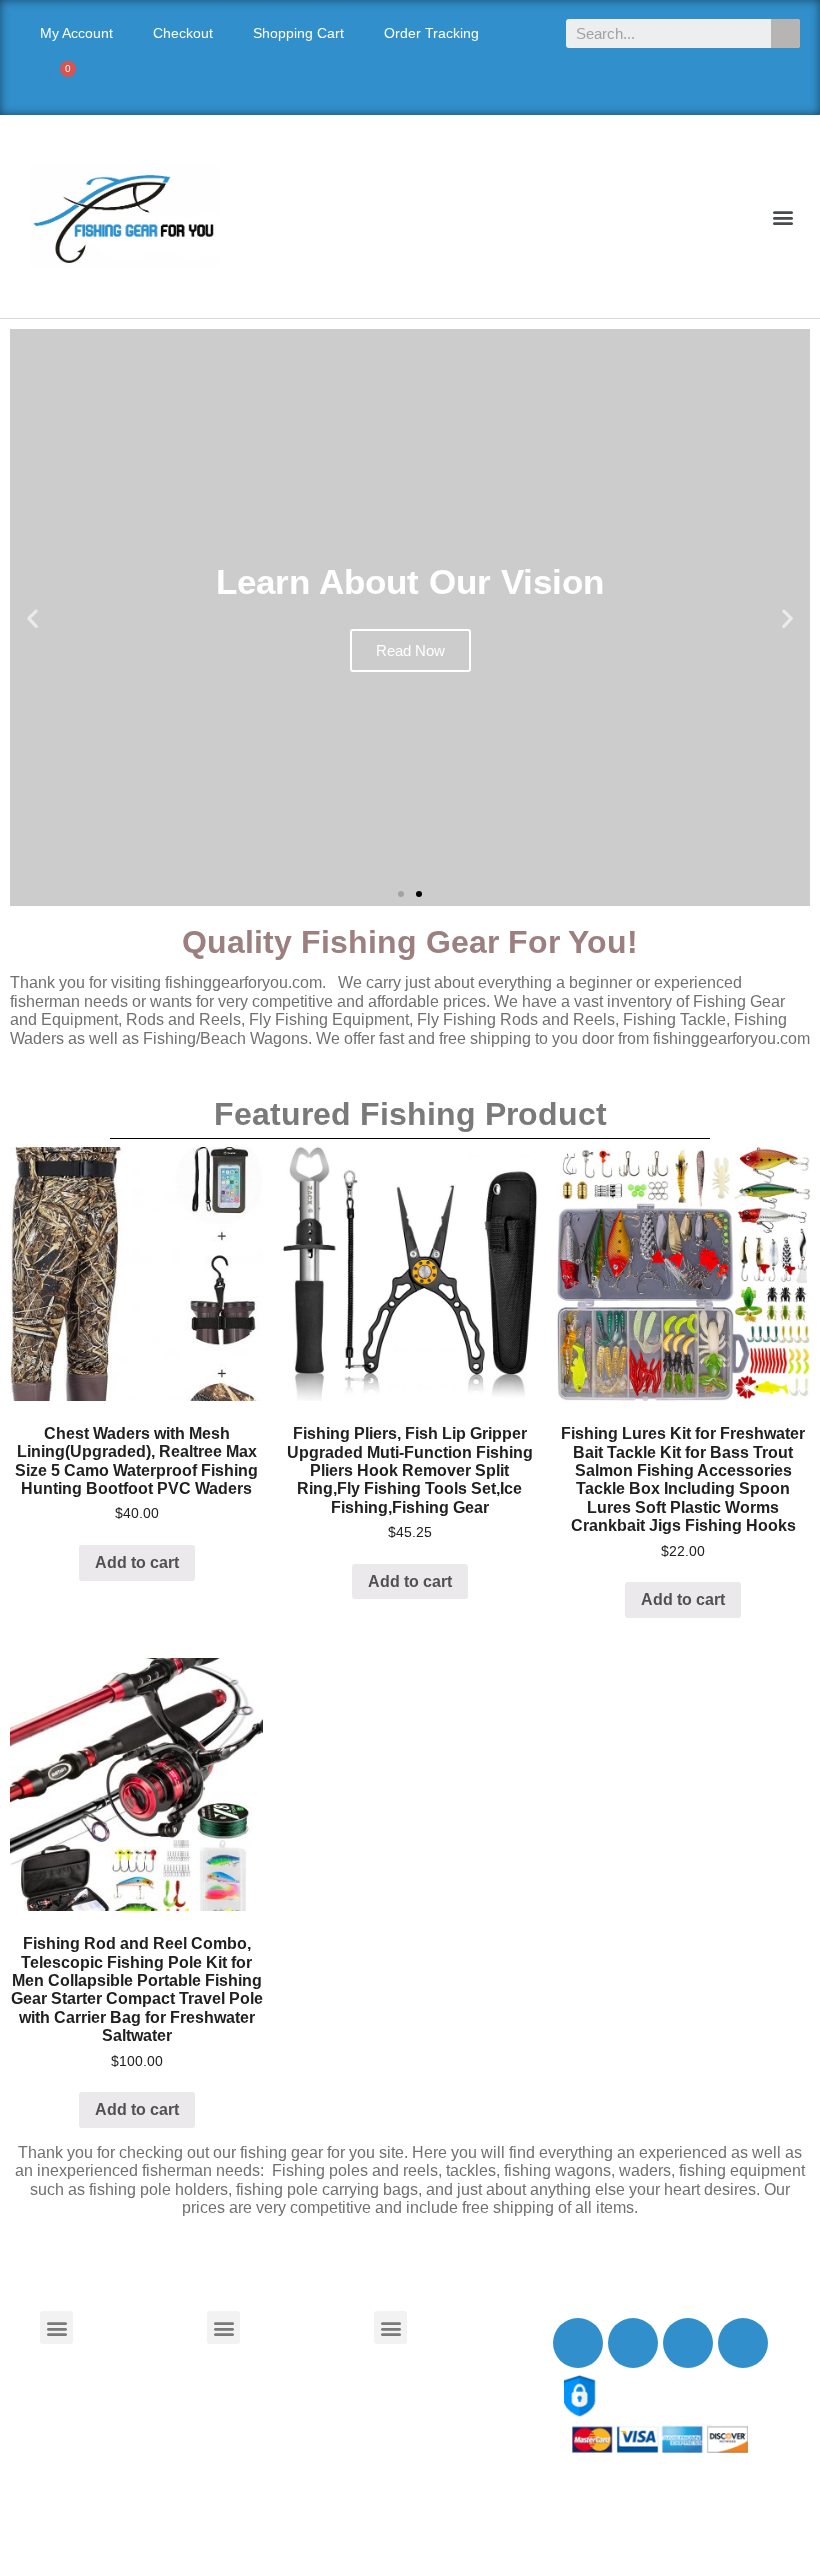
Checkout (183, 33)
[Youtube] (688, 2343)
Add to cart (137, 1562)
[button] (783, 216)
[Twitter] (633, 2343)
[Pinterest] (743, 2343)
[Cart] (56, 80)
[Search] (785, 33)
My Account (76, 33)
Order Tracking (431, 33)
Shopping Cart (298, 33)
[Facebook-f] (578, 2343)
